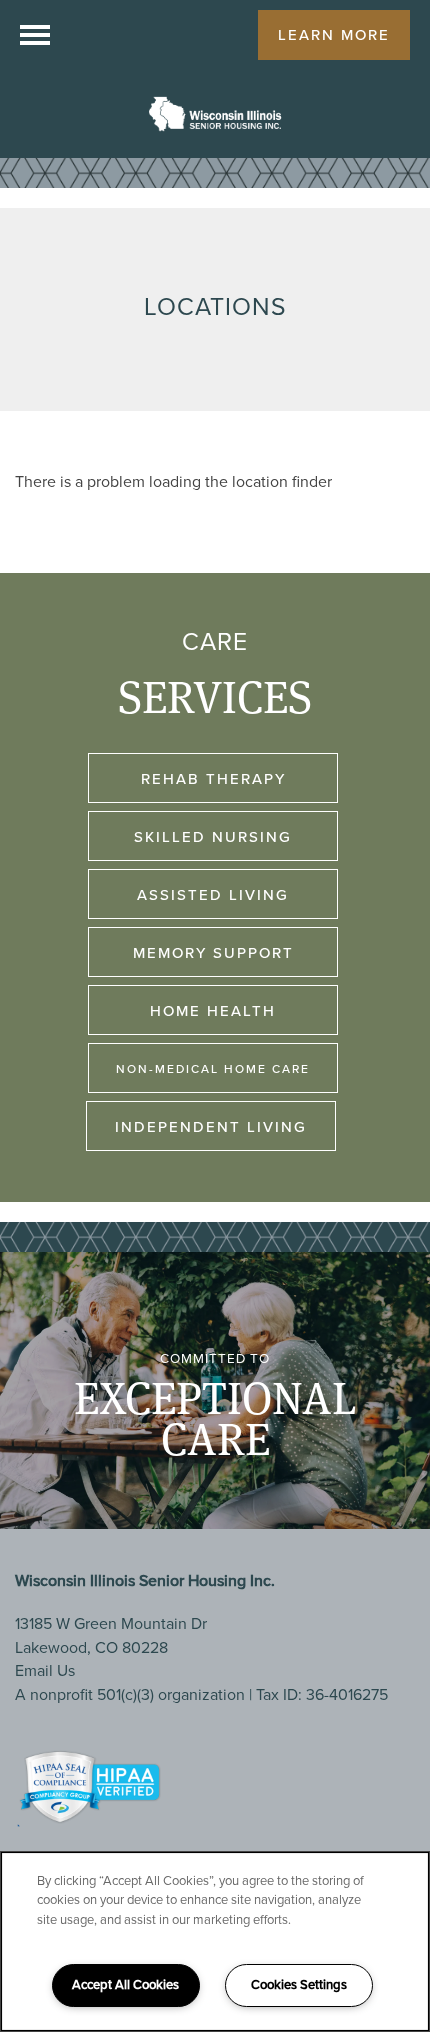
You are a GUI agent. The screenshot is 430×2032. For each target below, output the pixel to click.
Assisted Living (213, 895)
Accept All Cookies (125, 1984)
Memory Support (213, 953)
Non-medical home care (213, 1069)
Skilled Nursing (213, 837)
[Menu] (35, 35)
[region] (215, 1941)
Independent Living (211, 1127)
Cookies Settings (299, 1984)
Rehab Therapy (213, 779)
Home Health (213, 1011)
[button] (334, 35)
